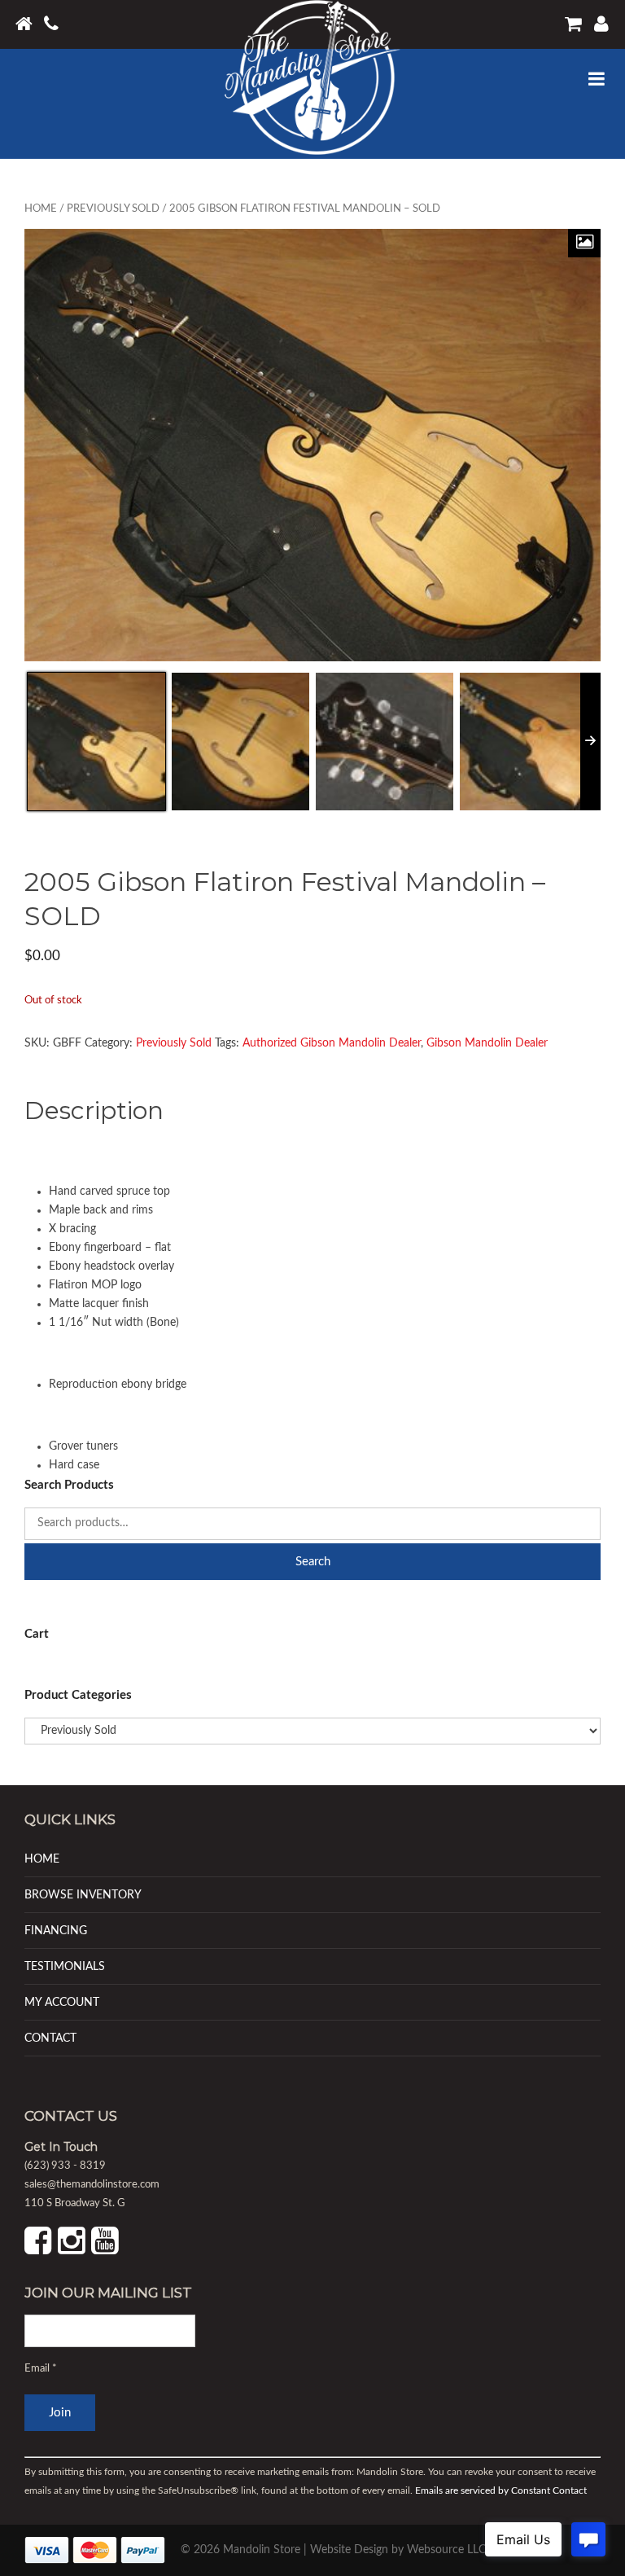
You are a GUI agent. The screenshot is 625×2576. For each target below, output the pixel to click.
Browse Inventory (83, 1895)
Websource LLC (446, 2550)
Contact (50, 2038)
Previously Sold (113, 209)
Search (313, 1562)
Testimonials (65, 1966)
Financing (56, 1931)
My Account (62, 2002)
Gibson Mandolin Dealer (487, 1043)
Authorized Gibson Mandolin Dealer (332, 1043)
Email (41, 2369)
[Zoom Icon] (584, 243)
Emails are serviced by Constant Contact (501, 2490)
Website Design (349, 2550)
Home (41, 209)
